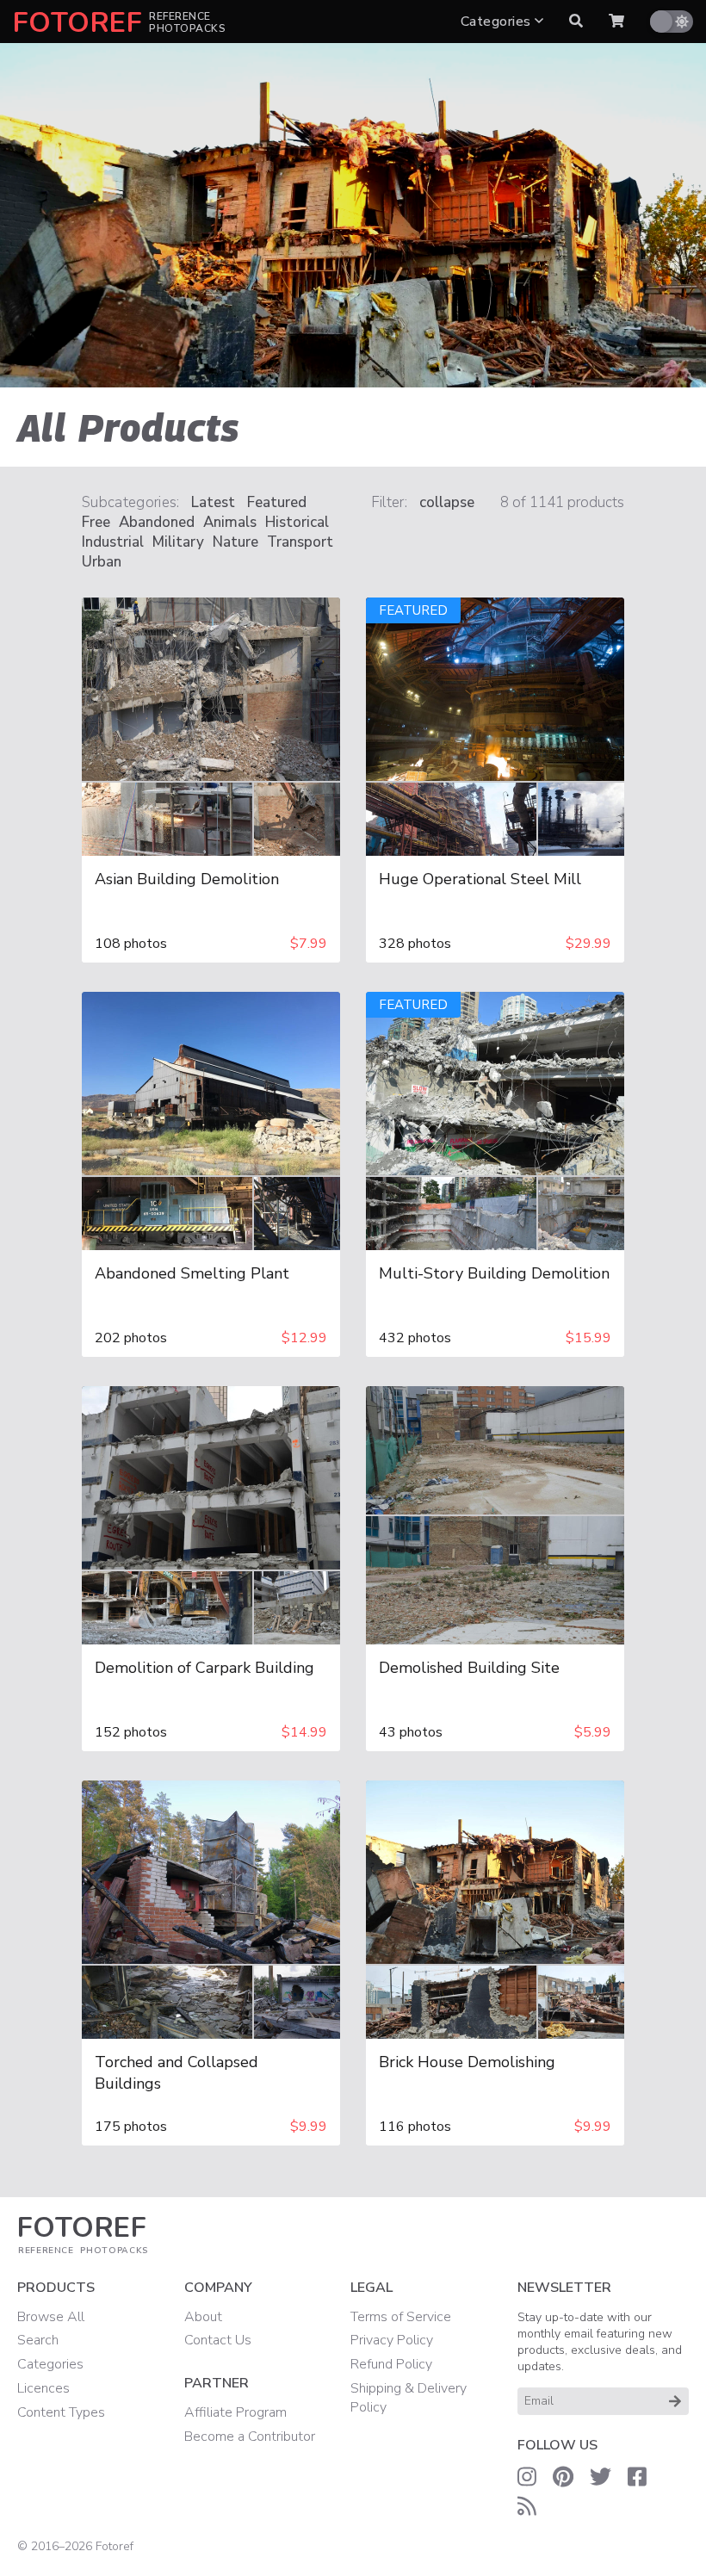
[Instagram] (527, 2477)
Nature (235, 542)
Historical (297, 522)
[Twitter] (601, 2477)
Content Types (61, 2412)
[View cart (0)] (616, 22)
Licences (43, 2388)
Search (38, 2340)
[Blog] (527, 2506)
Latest (213, 502)
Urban (102, 562)
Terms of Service (401, 2317)
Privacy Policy (392, 2340)
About (203, 2317)
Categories (498, 22)
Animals (230, 522)
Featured (277, 502)
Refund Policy (391, 2364)
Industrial (113, 542)
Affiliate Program (235, 2412)
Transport (300, 542)
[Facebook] (637, 2477)
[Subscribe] (675, 2401)
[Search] (576, 22)
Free (96, 522)
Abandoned (157, 522)
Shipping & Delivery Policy (409, 2398)
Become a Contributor (250, 2437)
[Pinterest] (563, 2477)
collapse (447, 502)
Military (178, 542)
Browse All (51, 2317)
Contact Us (218, 2340)
